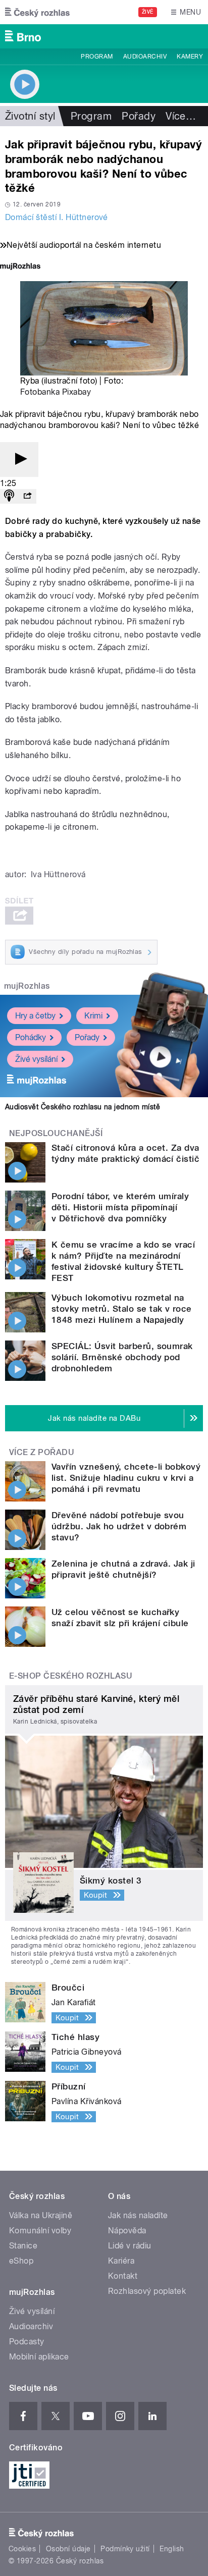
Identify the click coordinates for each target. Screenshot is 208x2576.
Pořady (139, 116)
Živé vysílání (36, 1059)
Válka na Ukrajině (41, 2215)
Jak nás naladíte (138, 2215)
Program (97, 57)
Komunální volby (40, 2231)
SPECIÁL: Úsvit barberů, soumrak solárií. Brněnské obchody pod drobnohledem (122, 1357)
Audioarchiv (145, 57)
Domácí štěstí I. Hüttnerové (57, 217)
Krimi (93, 1016)
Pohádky (31, 1037)
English (172, 2549)
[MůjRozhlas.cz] (20, 267)
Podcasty (27, 2342)
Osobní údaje (68, 2549)
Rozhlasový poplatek (147, 2291)
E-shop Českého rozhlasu (71, 1676)
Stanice (23, 2246)
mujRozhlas (27, 986)
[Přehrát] (19, 460)
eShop (21, 2261)
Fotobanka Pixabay (56, 392)
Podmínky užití (125, 2549)
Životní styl (30, 116)
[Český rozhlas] (37, 12)
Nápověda (127, 2231)
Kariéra (121, 2261)
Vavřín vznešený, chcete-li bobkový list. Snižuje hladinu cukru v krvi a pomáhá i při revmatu (126, 1478)
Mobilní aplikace (39, 2357)
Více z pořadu (42, 1452)
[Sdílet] (27, 496)
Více (181, 116)
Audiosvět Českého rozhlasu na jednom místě (83, 1107)
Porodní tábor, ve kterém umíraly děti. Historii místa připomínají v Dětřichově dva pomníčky (120, 1207)
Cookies (22, 2549)
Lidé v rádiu (130, 2246)
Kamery (190, 57)
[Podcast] (9, 496)
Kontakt (123, 2276)
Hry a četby (35, 1016)
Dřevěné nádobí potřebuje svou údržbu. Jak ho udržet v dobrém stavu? (119, 1526)
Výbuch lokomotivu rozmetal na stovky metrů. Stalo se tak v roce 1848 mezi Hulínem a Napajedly (122, 1309)
